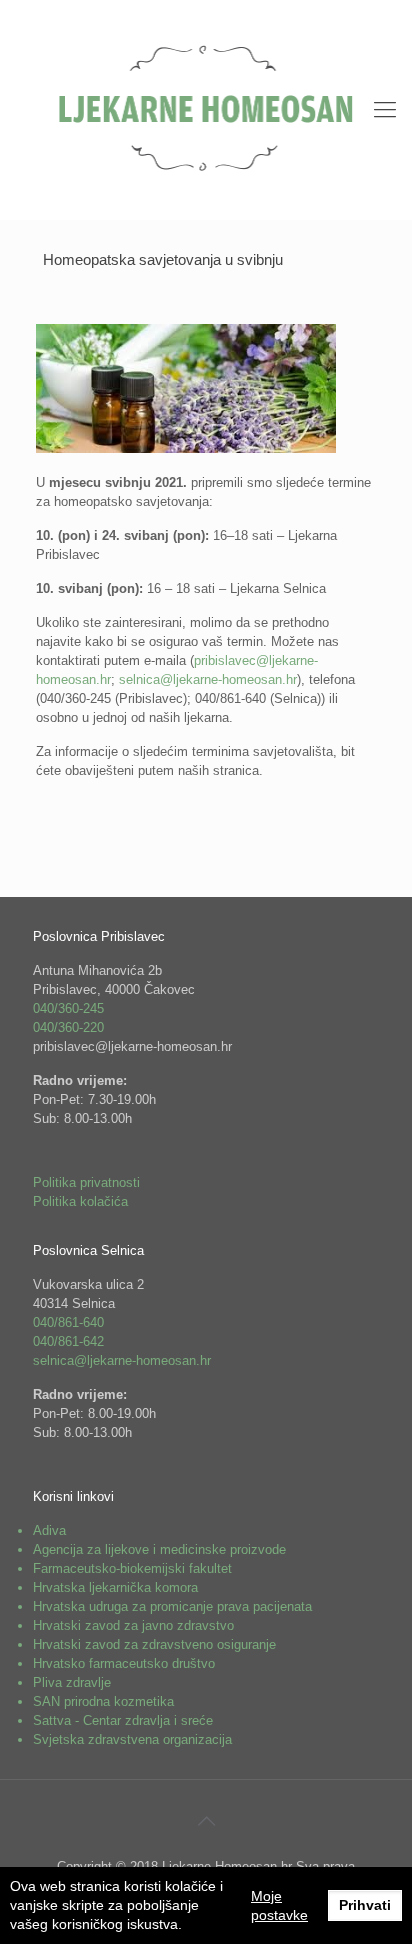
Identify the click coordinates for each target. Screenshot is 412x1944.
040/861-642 (68, 1341)
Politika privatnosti (86, 1182)
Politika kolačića (80, 1201)
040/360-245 (68, 1008)
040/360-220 (68, 1027)
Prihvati (365, 1905)
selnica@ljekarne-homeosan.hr (208, 679)
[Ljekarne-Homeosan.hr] (206, 110)
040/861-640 (68, 1322)
